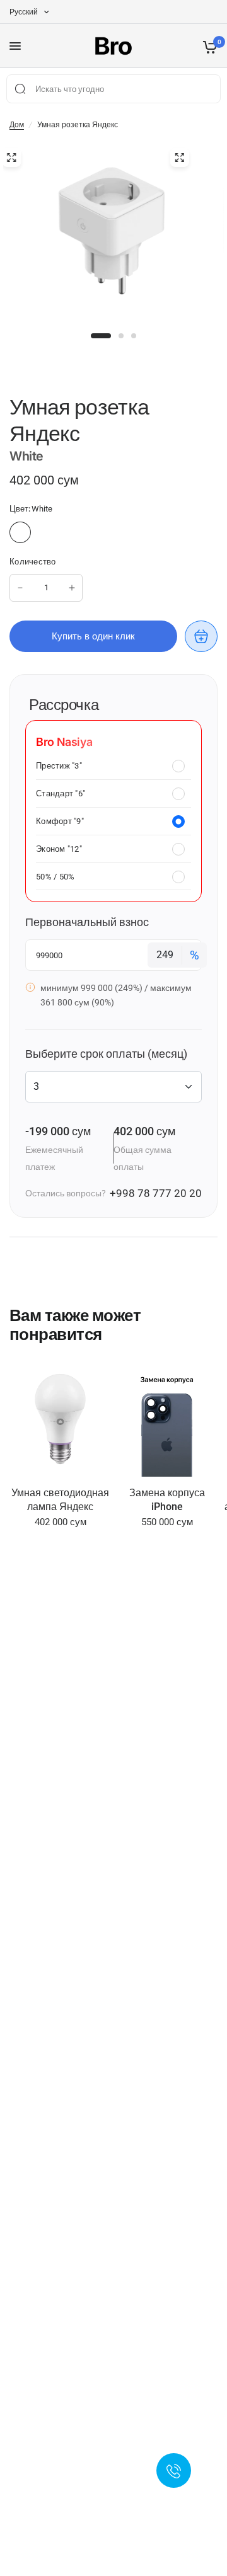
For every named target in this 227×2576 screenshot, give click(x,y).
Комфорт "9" (60, 821)
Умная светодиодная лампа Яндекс (60, 1500)
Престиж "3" (59, 766)
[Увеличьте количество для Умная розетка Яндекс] (72, 588)
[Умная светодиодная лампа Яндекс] (60, 1420)
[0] (208, 46)
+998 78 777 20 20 (156, 1193)
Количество (33, 562)
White (20, 532)
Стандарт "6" (61, 793)
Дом (17, 125)
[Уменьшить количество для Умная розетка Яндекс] (20, 588)
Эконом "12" (59, 849)
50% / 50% (55, 877)
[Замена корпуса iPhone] (167, 1420)
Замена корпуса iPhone (167, 1500)
